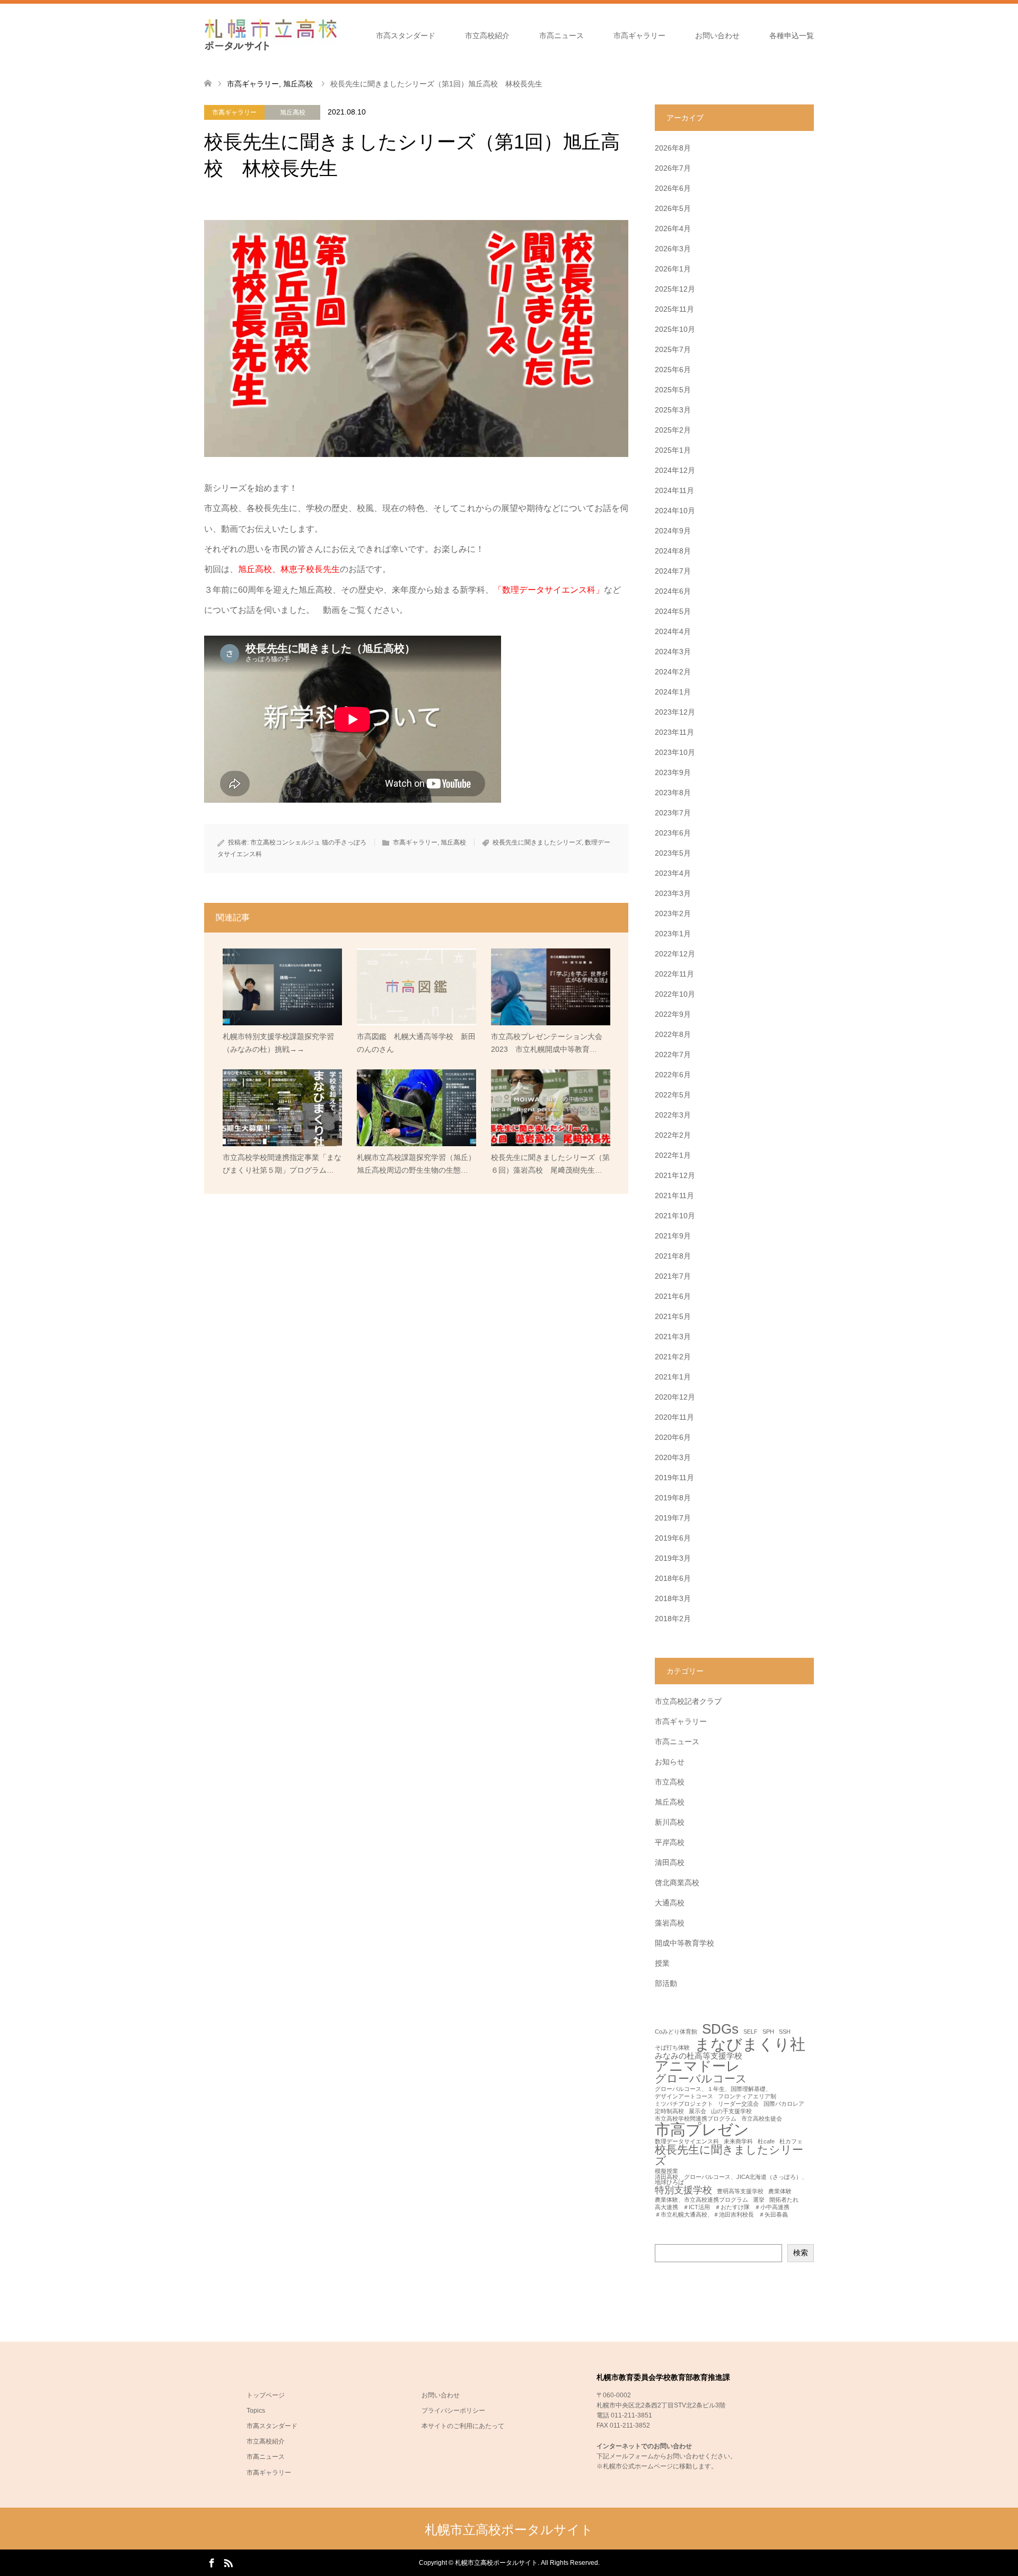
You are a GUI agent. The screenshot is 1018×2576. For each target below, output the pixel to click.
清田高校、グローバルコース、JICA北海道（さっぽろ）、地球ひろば (731, 2180)
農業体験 (780, 2191)
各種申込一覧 (792, 36)
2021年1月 (673, 1377)
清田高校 (670, 1862)
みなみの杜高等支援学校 (699, 2056)
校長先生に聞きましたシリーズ (537, 842)
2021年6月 (673, 1296)
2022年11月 (674, 974)
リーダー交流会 (738, 2104)
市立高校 (670, 1782)
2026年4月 (673, 228)
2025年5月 (673, 390)
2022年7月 (673, 1054)
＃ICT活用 (696, 2207)
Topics (256, 2411)
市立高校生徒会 (762, 2119)
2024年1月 (673, 692)
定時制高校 (669, 2111)
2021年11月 (674, 1195)
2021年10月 (675, 1216)
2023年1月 (673, 934)
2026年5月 (673, 208)
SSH (785, 2032)
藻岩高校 (670, 1923)
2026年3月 (673, 249)
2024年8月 (673, 551)
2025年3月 (673, 410)
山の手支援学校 (731, 2111)
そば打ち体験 (672, 2048)
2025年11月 (674, 309)
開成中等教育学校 (684, 1943)
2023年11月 (674, 732)
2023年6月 (673, 833)
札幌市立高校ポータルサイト (509, 2530)
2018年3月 (673, 1598)
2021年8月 (673, 1256)
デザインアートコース (684, 2096)
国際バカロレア (784, 2104)
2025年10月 (675, 329)
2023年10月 (675, 752)
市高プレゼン (702, 2129)
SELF (751, 2032)
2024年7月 (673, 571)
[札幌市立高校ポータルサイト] (270, 35)
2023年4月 (673, 873)
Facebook (212, 2562)
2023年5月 (673, 853)
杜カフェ (791, 2142)
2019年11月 (674, 1478)
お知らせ (670, 1762)
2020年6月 (673, 1437)
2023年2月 (673, 913)
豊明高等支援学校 (740, 2191)
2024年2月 (673, 672)
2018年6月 (673, 1578)
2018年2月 (673, 1619)
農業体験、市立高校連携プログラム (701, 2200)
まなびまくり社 (750, 2044)
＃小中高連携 (772, 2207)
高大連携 (666, 2207)
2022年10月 (675, 994)
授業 (662, 1963)
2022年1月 (673, 1155)
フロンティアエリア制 (747, 2096)
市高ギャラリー (639, 36)
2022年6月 (673, 1075)
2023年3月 (673, 893)
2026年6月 (673, 188)
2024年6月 (673, 591)
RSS (228, 2562)
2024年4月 (673, 631)
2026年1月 (673, 269)
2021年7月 (673, 1276)
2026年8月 (673, 148)
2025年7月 (673, 349)
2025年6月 (673, 370)
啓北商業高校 (677, 1883)
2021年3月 (673, 1337)
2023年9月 (673, 772)
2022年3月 (673, 1115)
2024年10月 (675, 511)
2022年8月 (673, 1034)
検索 (801, 2253)
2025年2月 (673, 430)
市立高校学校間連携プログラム (696, 2119)
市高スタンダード (406, 36)
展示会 (697, 2111)
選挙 (759, 2200)
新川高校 (670, 1822)
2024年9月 (673, 531)
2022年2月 (673, 1135)
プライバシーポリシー (453, 2411)
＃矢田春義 (773, 2215)
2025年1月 (673, 450)
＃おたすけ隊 (732, 2207)
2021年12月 (675, 1175)
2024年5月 (673, 611)
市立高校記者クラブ (688, 1701)
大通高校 (670, 1903)
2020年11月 (674, 1417)
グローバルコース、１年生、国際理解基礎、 (713, 2089)
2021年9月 (673, 1236)
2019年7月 (673, 1518)
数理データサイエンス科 (687, 2142)
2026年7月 (673, 168)
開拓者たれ (784, 2200)
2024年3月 (673, 652)
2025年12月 (675, 289)
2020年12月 (675, 1397)
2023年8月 (673, 793)
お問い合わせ (717, 36)
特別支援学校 (683, 2190)
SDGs (720, 2029)
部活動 (666, 1983)
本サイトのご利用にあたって (463, 2426)
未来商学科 (738, 2142)
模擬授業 (666, 2171)
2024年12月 (675, 470)
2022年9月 (673, 1014)
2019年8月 (673, 1498)
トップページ (266, 2395)
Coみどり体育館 (676, 2032)
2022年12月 (675, 954)
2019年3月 (673, 1558)
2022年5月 (673, 1095)
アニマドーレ (697, 2067)
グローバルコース (701, 2079)
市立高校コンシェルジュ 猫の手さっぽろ (308, 842)
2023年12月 (675, 712)
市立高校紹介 (487, 36)
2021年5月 (673, 1316)
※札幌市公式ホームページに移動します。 (657, 2466)
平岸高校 (670, 1842)
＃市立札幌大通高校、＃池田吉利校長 (704, 2215)
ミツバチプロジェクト (684, 2104)
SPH (768, 2032)
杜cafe (766, 2142)
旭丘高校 (293, 112)
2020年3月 (673, 1457)
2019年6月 (673, 1538)
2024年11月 (674, 490)
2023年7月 (673, 813)
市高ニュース (561, 36)
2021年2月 (673, 1357)
